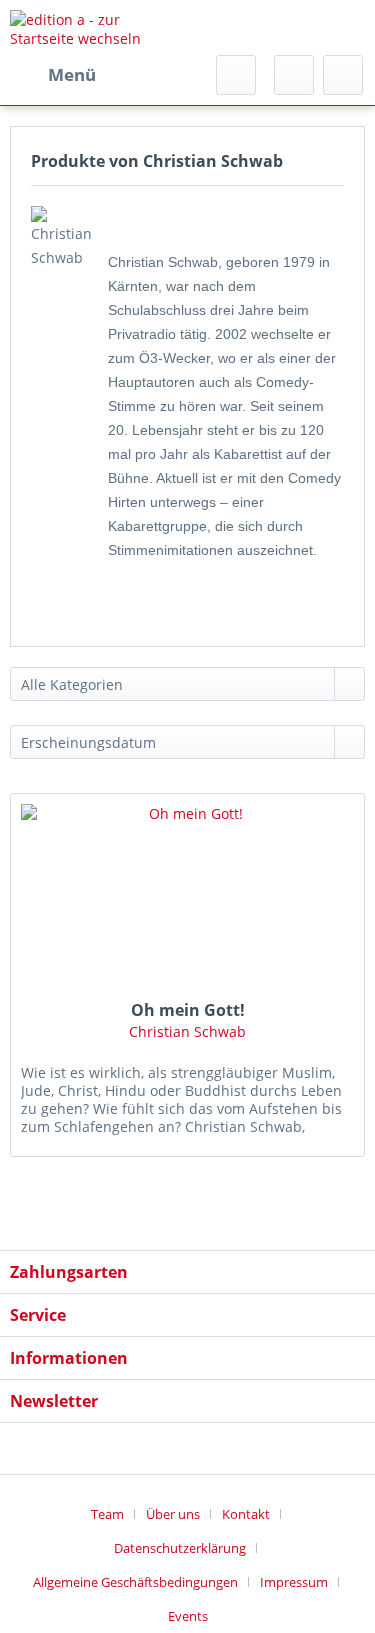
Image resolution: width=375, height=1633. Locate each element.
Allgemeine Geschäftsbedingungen (135, 1582)
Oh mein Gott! (188, 1010)
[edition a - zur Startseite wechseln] (99, 27)
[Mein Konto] (294, 75)
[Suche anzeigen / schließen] (236, 75)
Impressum (294, 1582)
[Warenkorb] (343, 75)
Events (188, 1616)
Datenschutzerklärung (180, 1548)
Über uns (173, 1514)
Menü (72, 74)
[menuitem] (53, 75)
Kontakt (246, 1514)
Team (107, 1514)
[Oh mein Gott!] (187, 894)
